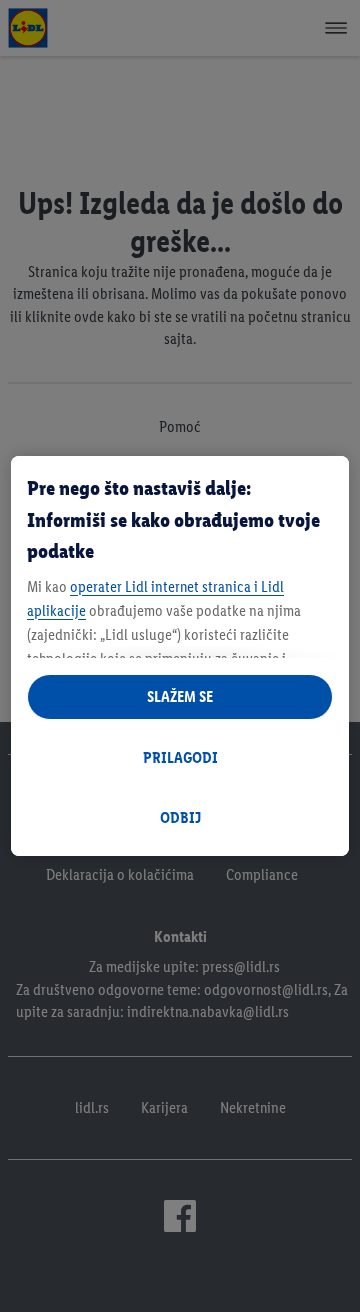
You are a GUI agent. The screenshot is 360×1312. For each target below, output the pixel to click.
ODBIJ (180, 817)
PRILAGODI (180, 757)
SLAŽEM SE (180, 696)
